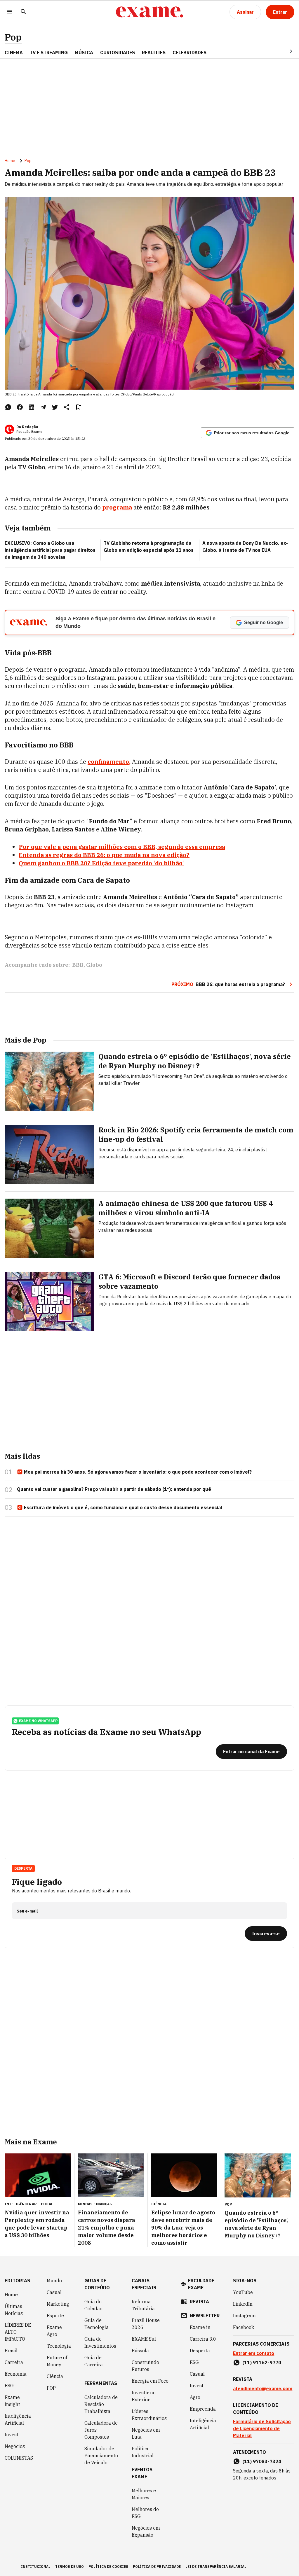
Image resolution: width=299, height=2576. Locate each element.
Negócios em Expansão (146, 2531)
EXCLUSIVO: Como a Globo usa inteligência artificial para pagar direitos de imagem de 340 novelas (50, 550)
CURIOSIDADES (118, 52)
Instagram (244, 2316)
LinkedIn (243, 2304)
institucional (36, 2567)
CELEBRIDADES (190, 52)
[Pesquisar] (23, 12)
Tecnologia (59, 2346)
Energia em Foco (150, 2381)
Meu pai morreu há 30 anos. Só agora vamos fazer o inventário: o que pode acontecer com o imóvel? (138, 1472)
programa (117, 507)
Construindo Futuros (145, 2366)
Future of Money (57, 2361)
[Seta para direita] (284, 51)
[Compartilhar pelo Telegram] (43, 407)
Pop (13, 37)
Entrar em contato (254, 2353)
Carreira (14, 2362)
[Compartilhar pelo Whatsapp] (8, 407)
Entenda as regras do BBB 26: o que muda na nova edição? (104, 855)
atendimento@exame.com (263, 2388)
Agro (195, 2397)
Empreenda (203, 2409)
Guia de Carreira (94, 2361)
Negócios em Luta (146, 2433)
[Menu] (9, 12)
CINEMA (14, 52)
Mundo (54, 2281)
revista (199, 2302)
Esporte (55, 2316)
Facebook (244, 2327)
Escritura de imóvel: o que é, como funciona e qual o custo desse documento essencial (123, 1507)
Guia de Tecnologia (97, 2324)
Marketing (58, 2304)
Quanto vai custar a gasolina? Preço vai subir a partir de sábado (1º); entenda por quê (114, 1489)
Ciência (55, 2376)
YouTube (243, 2292)
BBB (78, 965)
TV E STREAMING (49, 52)
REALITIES (154, 52)
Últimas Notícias (14, 2310)
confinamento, (109, 762)
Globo (94, 965)
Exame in (200, 2327)
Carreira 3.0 (203, 2339)
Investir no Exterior (144, 2396)
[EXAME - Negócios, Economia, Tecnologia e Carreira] (149, 12)
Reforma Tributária (143, 2305)
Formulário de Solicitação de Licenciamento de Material (262, 2428)
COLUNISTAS (19, 2458)
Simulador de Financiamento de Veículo (101, 2456)
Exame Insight (12, 2401)
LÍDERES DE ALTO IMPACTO (18, 2332)
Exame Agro (54, 2331)
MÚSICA (84, 52)
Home (10, 161)
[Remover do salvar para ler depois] (78, 407)
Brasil (11, 2351)
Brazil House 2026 (146, 2324)
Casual (54, 2292)
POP (51, 2388)
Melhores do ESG (145, 2513)
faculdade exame (201, 2284)
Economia (16, 2374)
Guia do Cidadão (93, 2305)
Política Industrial (143, 2452)
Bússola (140, 2351)
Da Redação (27, 427)
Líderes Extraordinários (149, 2415)
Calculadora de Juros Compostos (101, 2430)
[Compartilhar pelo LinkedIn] (32, 407)
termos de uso (69, 2567)
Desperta (200, 2351)
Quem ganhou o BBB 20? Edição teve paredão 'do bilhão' (101, 863)
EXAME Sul (144, 2339)
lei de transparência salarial (216, 2567)
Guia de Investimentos (100, 2342)
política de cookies (108, 2567)
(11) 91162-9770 (262, 2363)
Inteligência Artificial (18, 2419)
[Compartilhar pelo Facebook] (20, 407)
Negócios (15, 2446)
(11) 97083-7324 (262, 2461)
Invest (12, 2435)
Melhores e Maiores (144, 2494)
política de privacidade (157, 2567)
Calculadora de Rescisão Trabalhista (101, 2404)
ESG (9, 2386)
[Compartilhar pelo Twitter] (55, 407)
